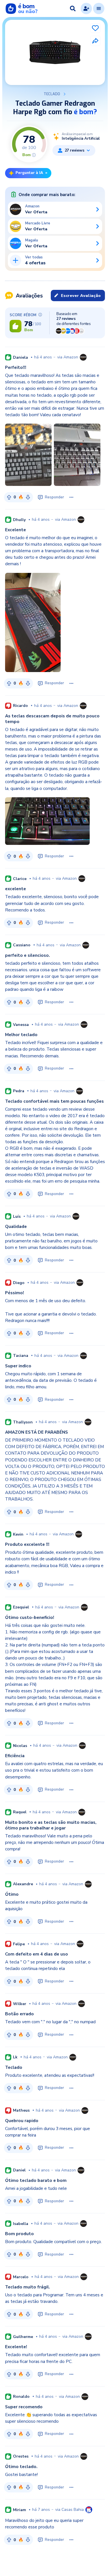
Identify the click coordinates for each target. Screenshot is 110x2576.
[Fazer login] (86, 8)
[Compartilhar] (95, 41)
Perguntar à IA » (31, 173)
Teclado (52, 94)
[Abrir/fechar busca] (73, 8)
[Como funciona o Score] (34, 155)
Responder (54, 497)
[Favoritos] (95, 28)
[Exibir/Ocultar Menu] (99, 8)
